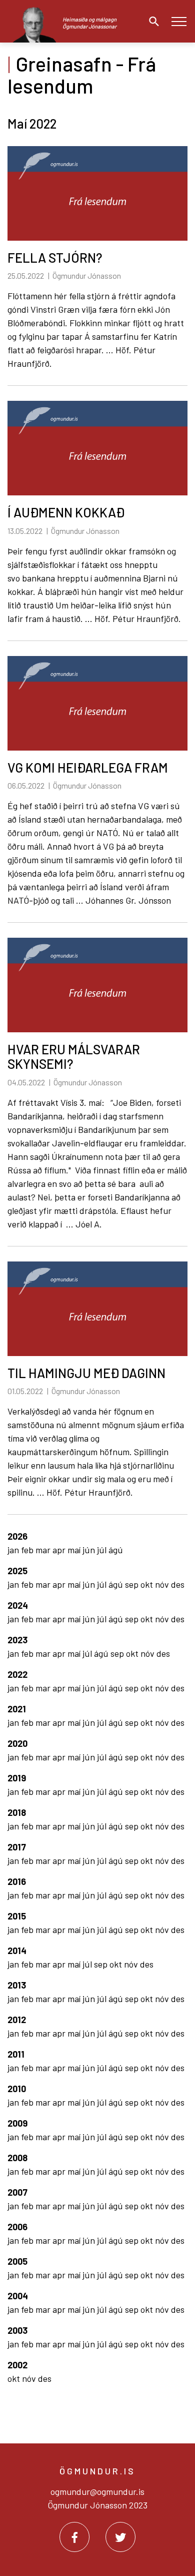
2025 (17, 1571)
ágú (116, 1550)
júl (103, 1550)
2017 (17, 1847)
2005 (17, 2261)
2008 (17, 2158)
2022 (17, 1674)
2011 (16, 2054)
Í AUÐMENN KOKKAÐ (66, 512)
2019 (17, 1778)
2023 (17, 1640)
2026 (17, 1536)
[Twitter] (120, 2537)
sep (133, 1584)
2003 (17, 2330)
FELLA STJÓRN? (55, 257)
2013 (17, 1985)
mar (44, 1550)
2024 (18, 1605)
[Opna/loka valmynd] (179, 21)
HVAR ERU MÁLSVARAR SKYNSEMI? (74, 1056)
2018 (17, 1812)
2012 (17, 2020)
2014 (17, 1951)
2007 (17, 2192)
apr (60, 1550)
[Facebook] (74, 2537)
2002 (17, 2365)
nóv (163, 1584)
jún (90, 1550)
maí (75, 1550)
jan (14, 1550)
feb (28, 1550)
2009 (17, 2123)
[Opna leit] (151, 22)
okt (148, 1584)
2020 (17, 1743)
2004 (18, 2296)
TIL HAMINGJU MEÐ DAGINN (86, 1373)
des (178, 1584)
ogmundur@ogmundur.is (97, 2491)
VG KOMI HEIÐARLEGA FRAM (88, 767)
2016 (17, 1881)
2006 (17, 2227)
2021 (17, 1709)
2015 (17, 1916)
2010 (17, 2089)
